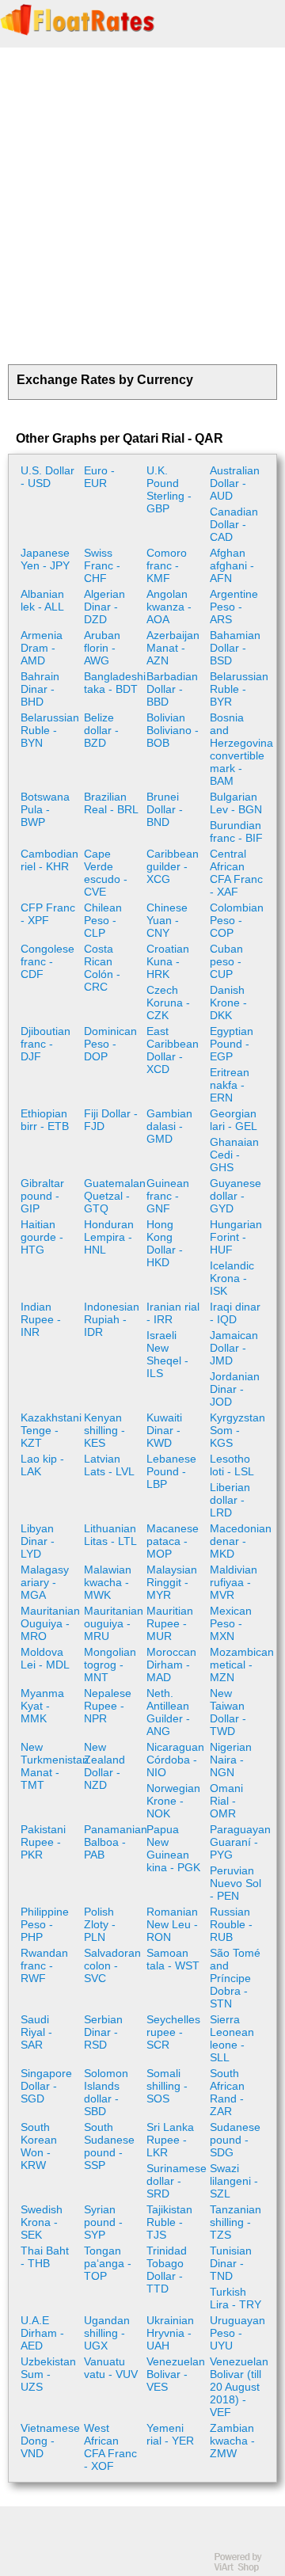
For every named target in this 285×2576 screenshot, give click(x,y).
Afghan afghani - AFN (232, 565)
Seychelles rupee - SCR (173, 2032)
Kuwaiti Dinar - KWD (164, 1430)
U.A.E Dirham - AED (42, 2333)
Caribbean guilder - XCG (173, 866)
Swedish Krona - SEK (42, 2222)
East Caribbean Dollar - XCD (173, 1050)
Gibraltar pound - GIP (42, 1196)
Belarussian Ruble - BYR (239, 689)
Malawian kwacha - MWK (108, 1582)
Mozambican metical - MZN (239, 1665)
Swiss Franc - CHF (102, 565)
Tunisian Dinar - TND (231, 2263)
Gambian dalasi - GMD (169, 1126)
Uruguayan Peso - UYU (237, 2333)
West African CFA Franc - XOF (110, 2447)
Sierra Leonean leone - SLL (232, 2038)
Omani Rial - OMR (226, 1801)
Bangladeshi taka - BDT (114, 683)
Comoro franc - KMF (167, 565)
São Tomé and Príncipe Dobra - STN (235, 1978)
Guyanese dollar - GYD (236, 1196)
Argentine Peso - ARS (234, 607)
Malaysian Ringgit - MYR (172, 1582)
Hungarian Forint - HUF (236, 1237)
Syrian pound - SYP (103, 2222)
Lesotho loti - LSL (232, 1465)
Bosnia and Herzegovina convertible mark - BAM (239, 749)
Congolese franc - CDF (47, 961)
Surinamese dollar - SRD (176, 2181)
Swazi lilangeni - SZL (234, 2181)
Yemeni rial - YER (170, 2434)
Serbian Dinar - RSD (103, 2032)
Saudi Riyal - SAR (36, 2032)
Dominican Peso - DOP (110, 1044)
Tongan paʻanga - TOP (108, 2263)
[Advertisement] (142, 206)
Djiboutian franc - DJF (46, 1044)
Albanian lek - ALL (42, 600)
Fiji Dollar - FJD (111, 1120)
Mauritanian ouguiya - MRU (114, 1623)
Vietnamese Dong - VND (50, 2441)
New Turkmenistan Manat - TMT (50, 1766)
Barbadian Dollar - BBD (172, 689)
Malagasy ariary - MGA (45, 1582)
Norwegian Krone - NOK (173, 1801)
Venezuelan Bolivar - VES (176, 2374)
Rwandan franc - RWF (44, 1965)
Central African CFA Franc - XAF (236, 873)
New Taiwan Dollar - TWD (228, 1712)
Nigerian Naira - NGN (231, 1760)
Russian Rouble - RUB (231, 1924)
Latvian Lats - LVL (109, 1465)
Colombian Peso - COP (237, 920)
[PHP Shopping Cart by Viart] (245, 2568)
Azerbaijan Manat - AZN (173, 648)
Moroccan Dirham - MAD (171, 1665)
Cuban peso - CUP (226, 961)
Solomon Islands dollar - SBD (106, 2092)
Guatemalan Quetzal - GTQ (114, 1196)
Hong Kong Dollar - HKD (165, 1243)
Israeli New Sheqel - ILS (167, 1354)
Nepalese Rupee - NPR (108, 1706)
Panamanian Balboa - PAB (114, 1842)
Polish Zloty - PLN (100, 1924)
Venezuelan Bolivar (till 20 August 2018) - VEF (239, 2387)
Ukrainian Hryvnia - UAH (170, 2333)
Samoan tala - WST (173, 1959)
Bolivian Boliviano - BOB (173, 730)
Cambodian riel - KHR (49, 860)
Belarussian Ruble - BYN (50, 730)
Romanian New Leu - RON (172, 1924)
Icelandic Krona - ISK (232, 1278)
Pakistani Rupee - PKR (43, 1842)
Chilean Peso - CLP (103, 920)
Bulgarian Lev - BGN (236, 803)
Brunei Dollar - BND (165, 809)
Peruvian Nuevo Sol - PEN (236, 1883)
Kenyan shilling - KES (104, 1430)
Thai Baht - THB (45, 2257)
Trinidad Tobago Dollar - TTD (167, 2270)
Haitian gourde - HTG (42, 1237)
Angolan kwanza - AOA (169, 607)
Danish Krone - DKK (228, 1003)
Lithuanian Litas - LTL (110, 1535)
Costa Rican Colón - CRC (102, 968)
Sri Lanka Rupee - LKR (170, 2140)
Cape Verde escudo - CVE (106, 873)
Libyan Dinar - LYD (38, 1541)
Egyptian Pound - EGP (232, 1044)
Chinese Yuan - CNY (167, 920)
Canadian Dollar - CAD (234, 524)
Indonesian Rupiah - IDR (112, 1319)
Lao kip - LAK (42, 1465)
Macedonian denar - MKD (239, 1541)
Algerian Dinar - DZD (104, 607)
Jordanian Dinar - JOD (235, 1389)
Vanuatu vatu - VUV (111, 2368)
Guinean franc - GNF (168, 1196)
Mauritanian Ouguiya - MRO (50, 1623)
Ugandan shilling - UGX (107, 2333)
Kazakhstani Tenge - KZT (50, 1430)
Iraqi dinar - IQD (235, 1313)
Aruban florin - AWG (102, 648)
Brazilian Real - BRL (111, 803)
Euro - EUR (99, 477)
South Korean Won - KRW (39, 2146)
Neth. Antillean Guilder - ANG (168, 1712)
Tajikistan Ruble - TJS (169, 2222)
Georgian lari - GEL (234, 1120)
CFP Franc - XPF (48, 914)
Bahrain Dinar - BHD (40, 689)
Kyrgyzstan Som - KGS (237, 1430)
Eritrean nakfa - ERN (230, 1085)
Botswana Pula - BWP (45, 809)
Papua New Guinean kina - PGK (173, 1848)
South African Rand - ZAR (227, 2092)
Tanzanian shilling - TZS (236, 2222)
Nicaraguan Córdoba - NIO (175, 1760)
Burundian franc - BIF (236, 831)
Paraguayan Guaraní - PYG (239, 1842)
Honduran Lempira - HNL (109, 1237)
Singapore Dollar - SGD (46, 2086)
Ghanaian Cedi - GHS (234, 1155)
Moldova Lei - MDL (45, 1658)
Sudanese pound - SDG (235, 2140)
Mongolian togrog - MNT (110, 1665)
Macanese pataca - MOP (173, 1541)
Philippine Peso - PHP (45, 1924)
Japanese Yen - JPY (45, 559)
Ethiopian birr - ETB (45, 1120)
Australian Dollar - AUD (235, 483)
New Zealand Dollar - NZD (104, 1766)
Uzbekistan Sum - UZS (48, 2374)
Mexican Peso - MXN (231, 1623)
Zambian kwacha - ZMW (232, 2441)
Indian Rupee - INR (41, 1319)
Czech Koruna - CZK (168, 1003)
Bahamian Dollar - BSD (235, 648)
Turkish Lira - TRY (236, 2298)
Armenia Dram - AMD (42, 648)
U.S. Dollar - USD (47, 477)
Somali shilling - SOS (167, 2086)
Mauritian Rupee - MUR (170, 1623)
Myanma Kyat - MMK (42, 1706)
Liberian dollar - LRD (230, 1500)
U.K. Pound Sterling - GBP (169, 489)
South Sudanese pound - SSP (109, 2146)
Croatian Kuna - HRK (168, 961)
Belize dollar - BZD (101, 730)
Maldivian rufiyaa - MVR (234, 1582)
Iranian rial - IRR (173, 1313)
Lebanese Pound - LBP (171, 1471)
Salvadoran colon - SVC (112, 1965)
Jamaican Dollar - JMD (234, 1348)
